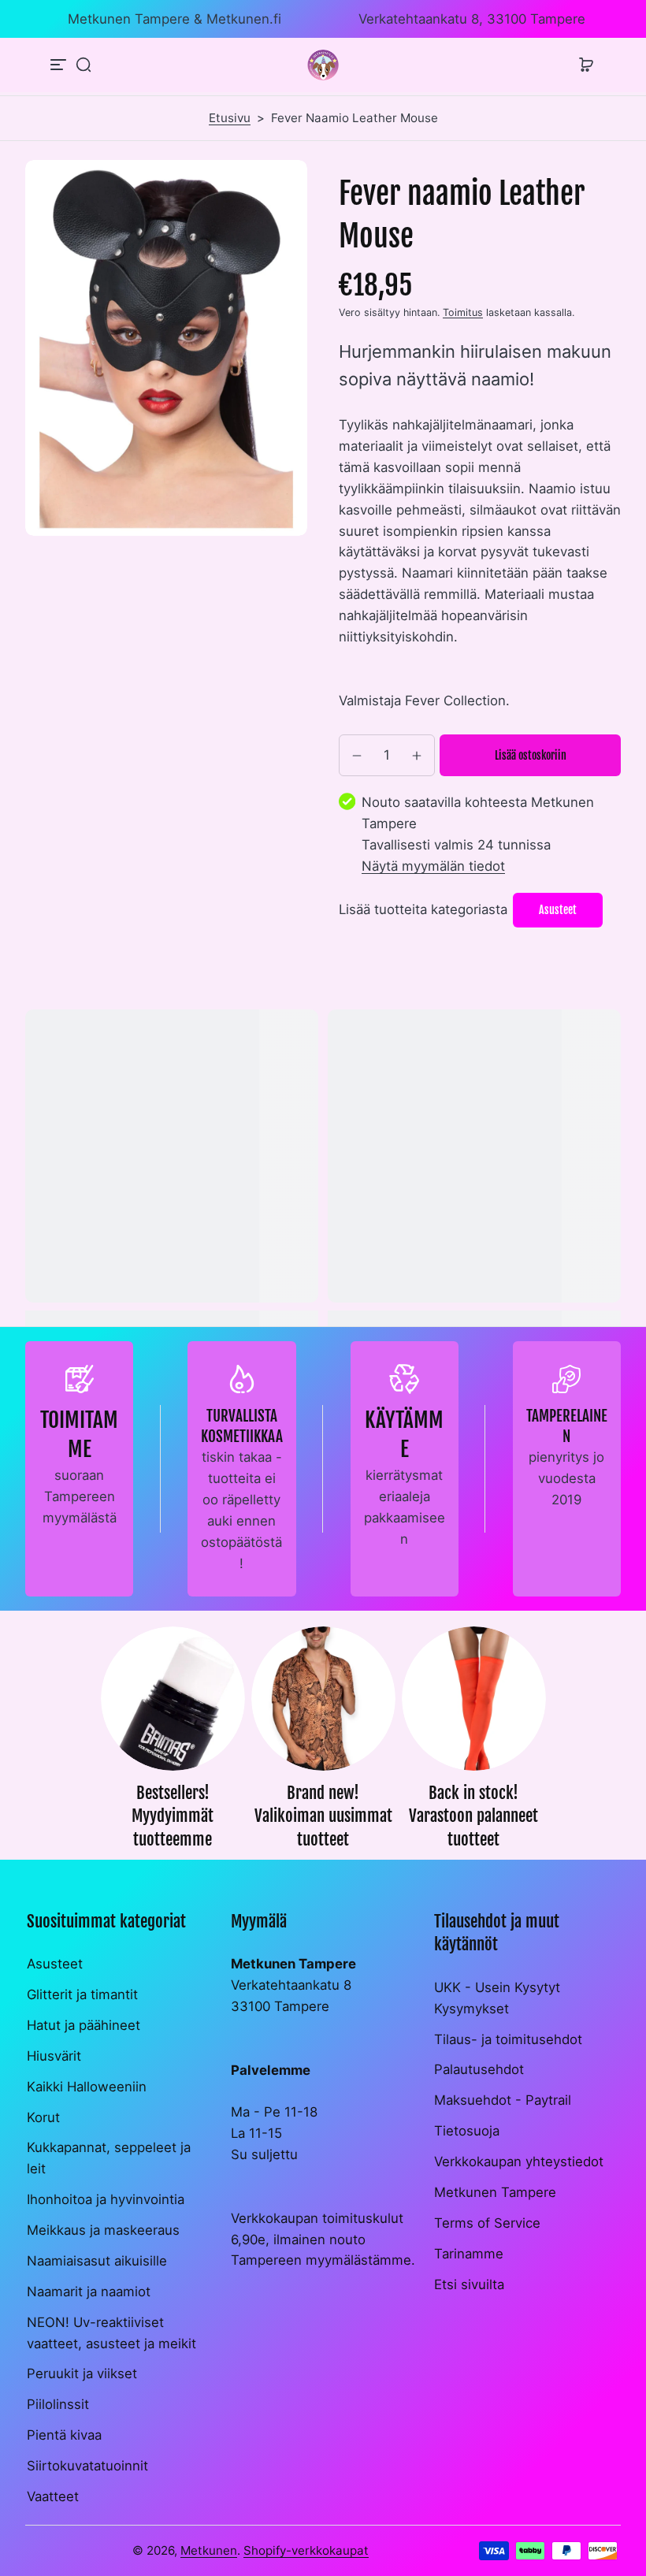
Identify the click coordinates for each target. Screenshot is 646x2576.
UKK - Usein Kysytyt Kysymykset (497, 1998)
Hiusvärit (54, 2056)
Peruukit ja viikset (82, 2373)
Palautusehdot (479, 2069)
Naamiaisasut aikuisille (97, 2261)
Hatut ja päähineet (84, 2025)
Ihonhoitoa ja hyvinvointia (106, 2199)
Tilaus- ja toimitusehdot (508, 2039)
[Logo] (323, 65)
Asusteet (55, 1964)
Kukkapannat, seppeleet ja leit (109, 2158)
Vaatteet (53, 2496)
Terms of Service (487, 2223)
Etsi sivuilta (469, 2284)
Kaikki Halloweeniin (87, 2087)
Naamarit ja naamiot (89, 2292)
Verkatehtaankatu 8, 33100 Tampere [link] (472, 19)
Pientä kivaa (64, 2435)
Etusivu (230, 118)
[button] (84, 65)
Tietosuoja (467, 2131)
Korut (43, 2117)
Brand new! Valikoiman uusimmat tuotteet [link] (323, 1816)
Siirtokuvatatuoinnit (87, 2466)
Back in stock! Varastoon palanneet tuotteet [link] (473, 1816)
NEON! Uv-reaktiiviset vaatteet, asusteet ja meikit (111, 2333)
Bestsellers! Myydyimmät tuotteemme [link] (173, 1816)
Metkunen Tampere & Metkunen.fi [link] (174, 19)
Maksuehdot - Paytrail (503, 2100)
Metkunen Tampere (495, 2192)
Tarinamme (469, 2254)
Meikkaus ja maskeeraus (103, 2230)
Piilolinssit (58, 2404)
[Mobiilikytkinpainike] (60, 65)
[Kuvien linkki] (173, 1743)
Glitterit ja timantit (82, 1994)
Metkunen (209, 2550)
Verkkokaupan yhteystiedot (519, 2162)
